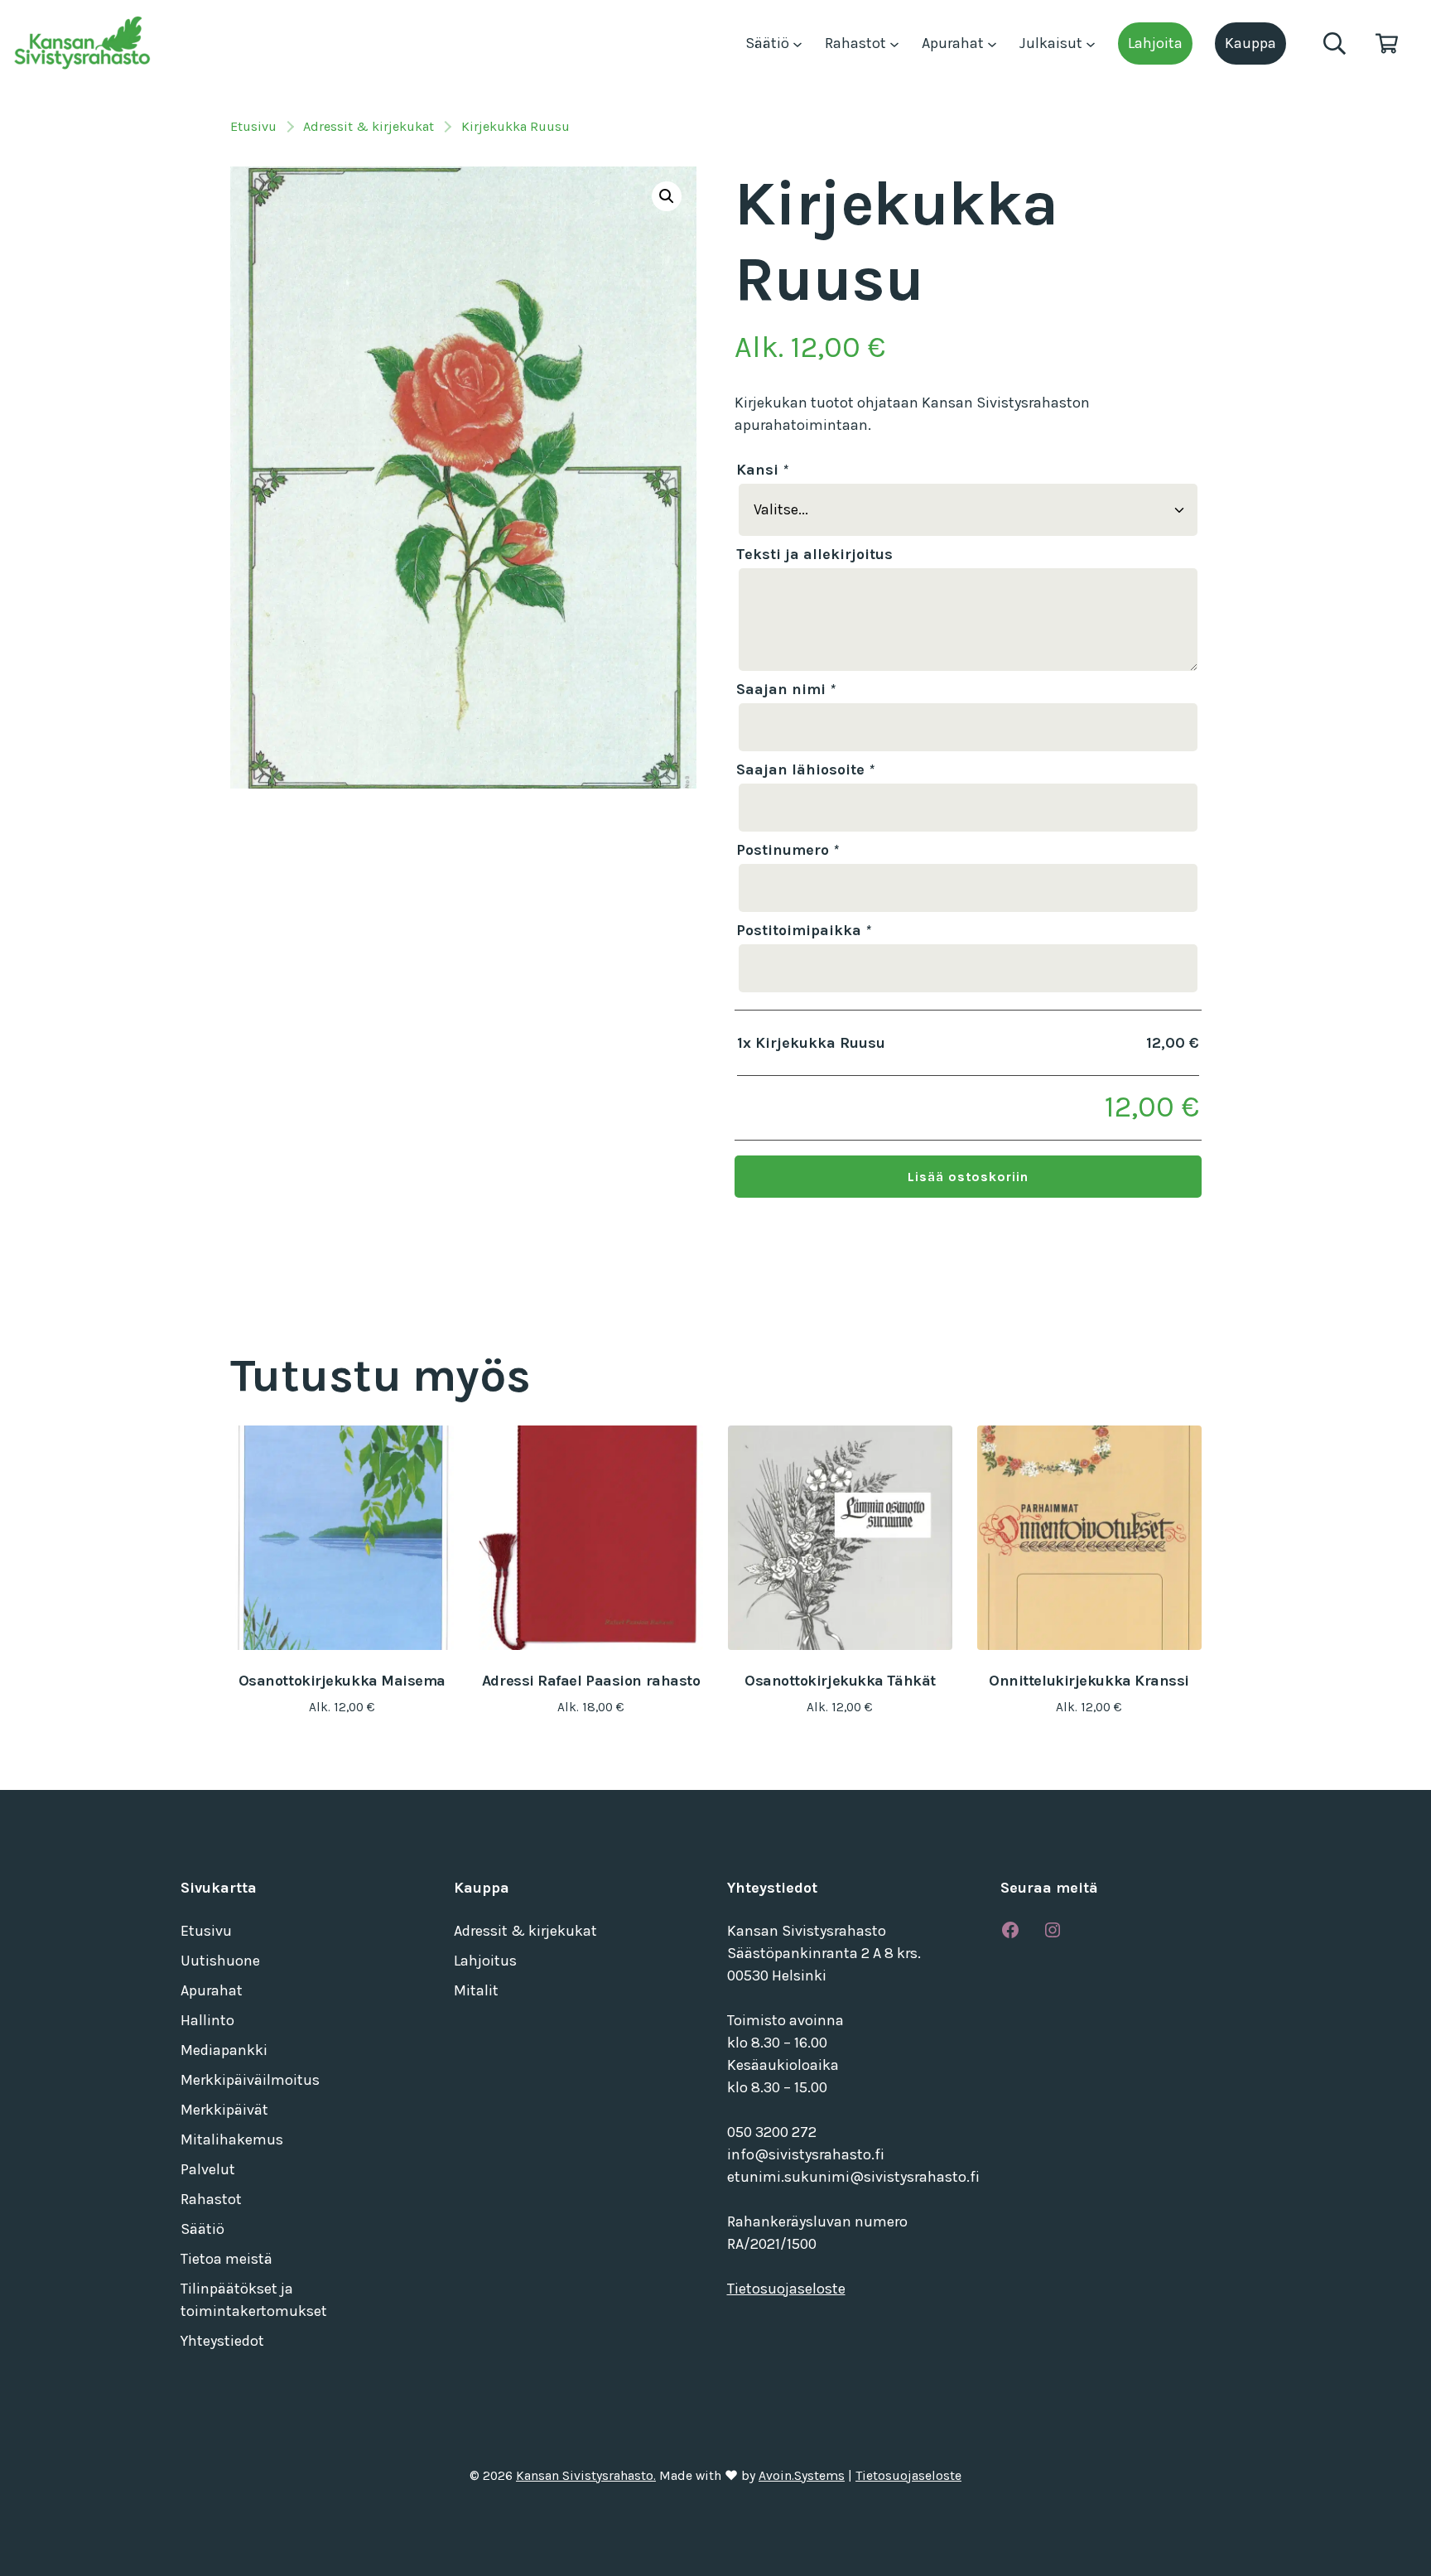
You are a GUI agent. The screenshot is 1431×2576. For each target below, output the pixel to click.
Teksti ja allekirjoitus (814, 554)
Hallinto (207, 2020)
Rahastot (857, 43)
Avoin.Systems (802, 2476)
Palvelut (208, 2169)
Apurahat (954, 43)
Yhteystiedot (222, 2341)
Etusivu (253, 126)
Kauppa (1250, 43)
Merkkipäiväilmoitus (250, 2080)
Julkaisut (1053, 43)
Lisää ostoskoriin (968, 1177)
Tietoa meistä (226, 2259)
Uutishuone (220, 1961)
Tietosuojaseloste (786, 2289)
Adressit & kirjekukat (369, 126)
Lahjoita (1155, 43)
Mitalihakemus (232, 2139)
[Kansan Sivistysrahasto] (84, 43)
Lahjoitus (485, 1961)
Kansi (762, 470)
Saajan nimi (786, 689)
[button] (667, 196)
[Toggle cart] (1387, 43)
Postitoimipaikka (804, 930)
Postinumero (788, 850)
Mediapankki (224, 2050)
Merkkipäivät (224, 2110)
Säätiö (769, 43)
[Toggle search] (1335, 43)
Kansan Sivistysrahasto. (586, 2476)
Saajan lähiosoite (805, 769)
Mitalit (476, 1990)
